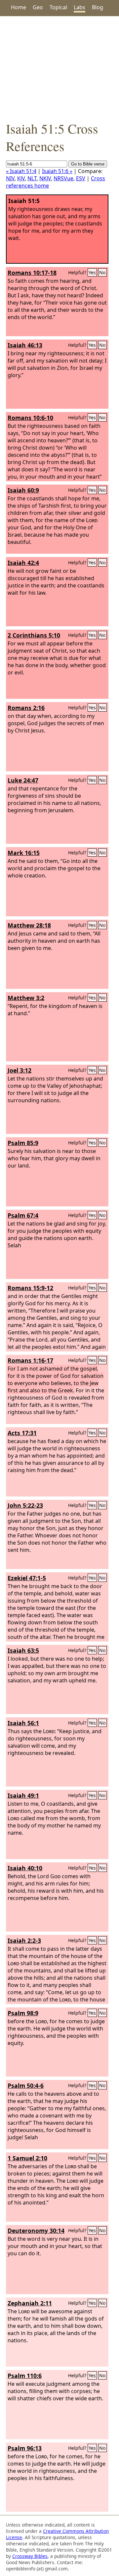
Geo (38, 7)
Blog (98, 7)
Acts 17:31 (22, 1433)
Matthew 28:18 (29, 925)
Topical (58, 7)
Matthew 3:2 (26, 998)
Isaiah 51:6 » (57, 171)
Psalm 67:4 (23, 1215)
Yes (92, 272)
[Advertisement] (59, 68)
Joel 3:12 (20, 1070)
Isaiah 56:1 (23, 1723)
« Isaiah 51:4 (21, 171)
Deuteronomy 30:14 (36, 2231)
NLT (32, 178)
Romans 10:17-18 (32, 273)
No (102, 272)
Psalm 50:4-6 (26, 2086)
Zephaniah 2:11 (30, 2303)
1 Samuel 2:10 (27, 2158)
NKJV (45, 178)
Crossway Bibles (30, 2556)
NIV (10, 178)
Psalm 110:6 (25, 2376)
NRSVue (63, 178)
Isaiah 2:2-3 (24, 1940)
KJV (21, 178)
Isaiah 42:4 (23, 563)
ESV (81, 178)
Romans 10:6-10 (30, 418)
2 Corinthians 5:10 (34, 635)
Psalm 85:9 (23, 1143)
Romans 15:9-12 (30, 1288)
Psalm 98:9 (23, 2013)
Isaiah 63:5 (23, 1650)
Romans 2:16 (26, 708)
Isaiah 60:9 (23, 490)
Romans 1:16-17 (30, 1360)
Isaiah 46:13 (25, 345)
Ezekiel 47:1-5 (27, 1578)
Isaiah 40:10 (25, 1868)
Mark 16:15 (24, 853)
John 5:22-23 (25, 1505)
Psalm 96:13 (25, 2448)
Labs (79, 7)
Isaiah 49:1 (23, 1795)
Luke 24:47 (23, 780)
